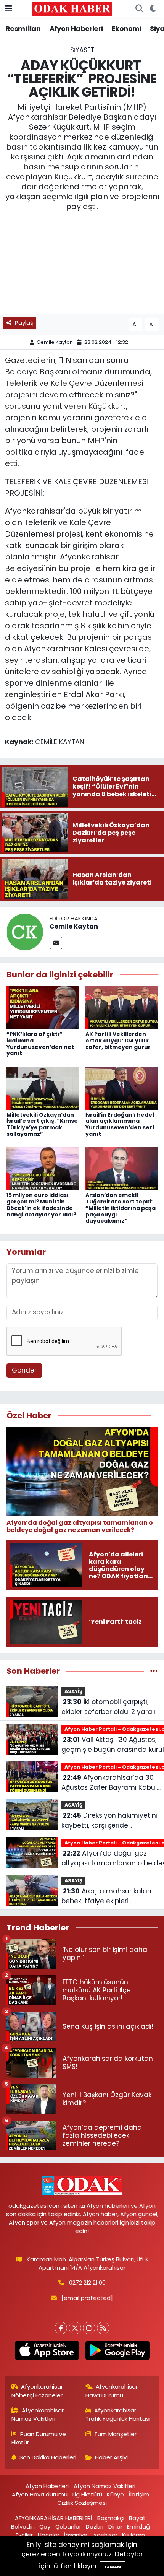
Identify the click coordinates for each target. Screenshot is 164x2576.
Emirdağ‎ (138, 2526)
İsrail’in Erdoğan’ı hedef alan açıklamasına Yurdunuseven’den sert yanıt (120, 1124)
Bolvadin (23, 2526)
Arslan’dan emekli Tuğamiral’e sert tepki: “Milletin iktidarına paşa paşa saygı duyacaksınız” (121, 1208)
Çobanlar (68, 2526)
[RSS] (103, 2328)
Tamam (113, 2567)
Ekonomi (126, 28)
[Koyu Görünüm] (153, 9)
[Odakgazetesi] (72, 8)
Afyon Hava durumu (40, 2494)
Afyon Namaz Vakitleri (105, 2486)
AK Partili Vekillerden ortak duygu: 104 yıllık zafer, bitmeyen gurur (118, 1041)
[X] (75, 2328)
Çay (45, 2526)
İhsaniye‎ (76, 2535)
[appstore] (47, 2352)
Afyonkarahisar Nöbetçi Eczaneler (37, 2391)
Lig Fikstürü (87, 2494)
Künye (115, 2494)
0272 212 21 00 (87, 2282)
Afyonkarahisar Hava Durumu (112, 2391)
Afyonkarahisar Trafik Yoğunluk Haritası (118, 2414)
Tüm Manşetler (115, 2434)
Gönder (24, 1370)
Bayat (137, 2518)
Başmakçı (111, 2518)
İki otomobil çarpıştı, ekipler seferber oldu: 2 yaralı (108, 1707)
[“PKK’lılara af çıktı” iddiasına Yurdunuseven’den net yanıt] (43, 1007)
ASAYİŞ (73, 1691)
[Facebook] (61, 2328)
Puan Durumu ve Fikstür (39, 2438)
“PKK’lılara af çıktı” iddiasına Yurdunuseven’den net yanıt (40, 1044)
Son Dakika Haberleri (48, 2457)
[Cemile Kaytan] (25, 931)
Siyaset (82, 50)
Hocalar (49, 2535)
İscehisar (105, 2535)
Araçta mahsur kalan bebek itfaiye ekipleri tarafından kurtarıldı (106, 1896)
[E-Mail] (56, 943)
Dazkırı (95, 2526)
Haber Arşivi (111, 2457)
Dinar (115, 2526)
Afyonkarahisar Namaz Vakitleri (38, 2414)
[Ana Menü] (9, 8)
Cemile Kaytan (55, 342)
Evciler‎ (24, 2535)
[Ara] (139, 9)
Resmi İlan (23, 28)
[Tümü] (154, 1671)
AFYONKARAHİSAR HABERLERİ (54, 2518)
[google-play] (117, 2352)
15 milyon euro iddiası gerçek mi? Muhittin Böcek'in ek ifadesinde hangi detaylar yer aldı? (41, 1205)
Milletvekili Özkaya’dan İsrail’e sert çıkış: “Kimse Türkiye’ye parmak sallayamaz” (42, 1124)
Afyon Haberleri (76, 28)
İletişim (139, 2494)
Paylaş (24, 323)
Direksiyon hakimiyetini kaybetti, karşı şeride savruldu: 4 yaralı (109, 1821)
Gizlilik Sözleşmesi (82, 2503)
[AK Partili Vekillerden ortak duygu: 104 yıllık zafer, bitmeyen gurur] (122, 1007)
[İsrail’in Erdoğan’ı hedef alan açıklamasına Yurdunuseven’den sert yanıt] (122, 1088)
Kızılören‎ (133, 2535)
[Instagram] (89, 2328)
